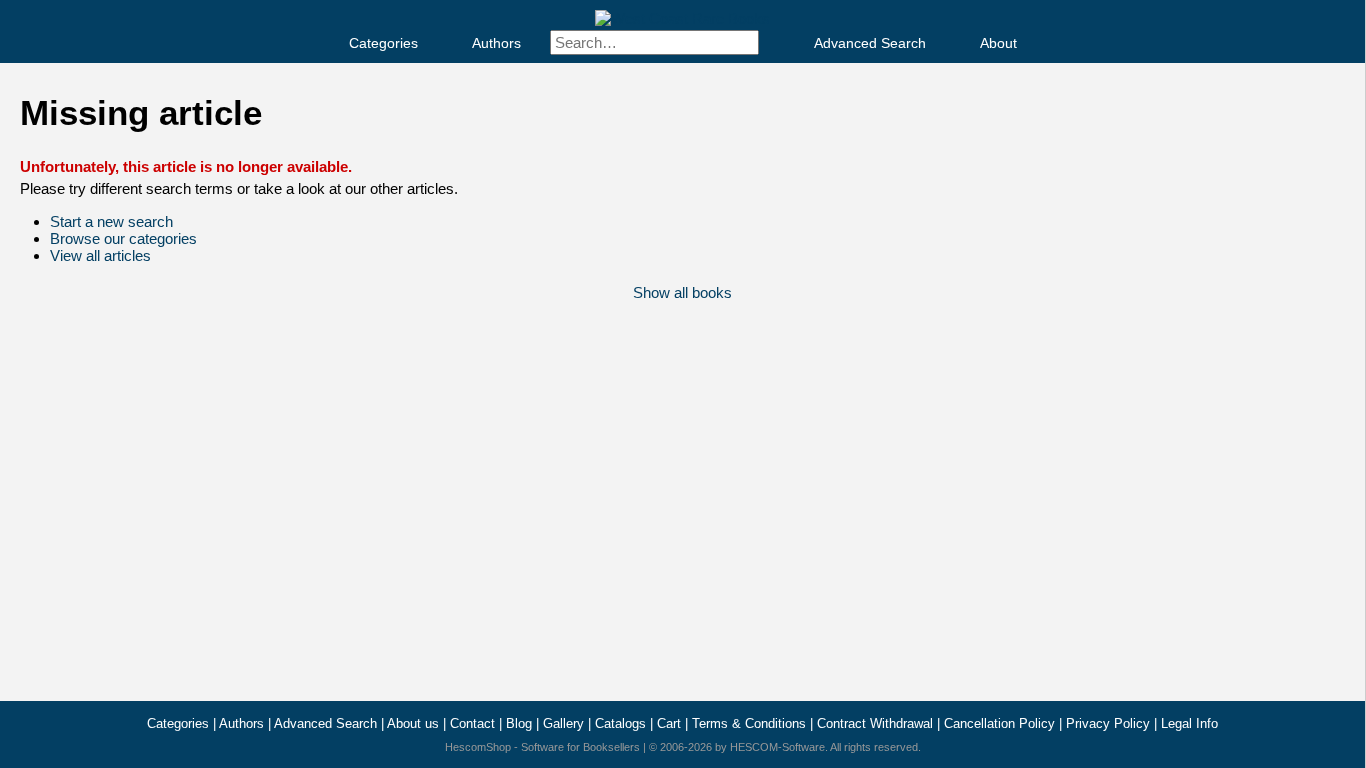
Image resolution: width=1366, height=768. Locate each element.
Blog (519, 723)
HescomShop (478, 747)
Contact (472, 723)
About (998, 43)
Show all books (682, 292)
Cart (669, 723)
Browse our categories (123, 238)
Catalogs (620, 723)
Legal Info (1189, 723)
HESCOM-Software (777, 747)
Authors (496, 43)
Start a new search (111, 221)
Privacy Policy (1108, 723)
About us (413, 723)
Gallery (563, 723)
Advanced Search (870, 43)
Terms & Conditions (749, 723)
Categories (383, 43)
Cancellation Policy (999, 723)
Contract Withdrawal (875, 723)
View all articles (100, 255)
